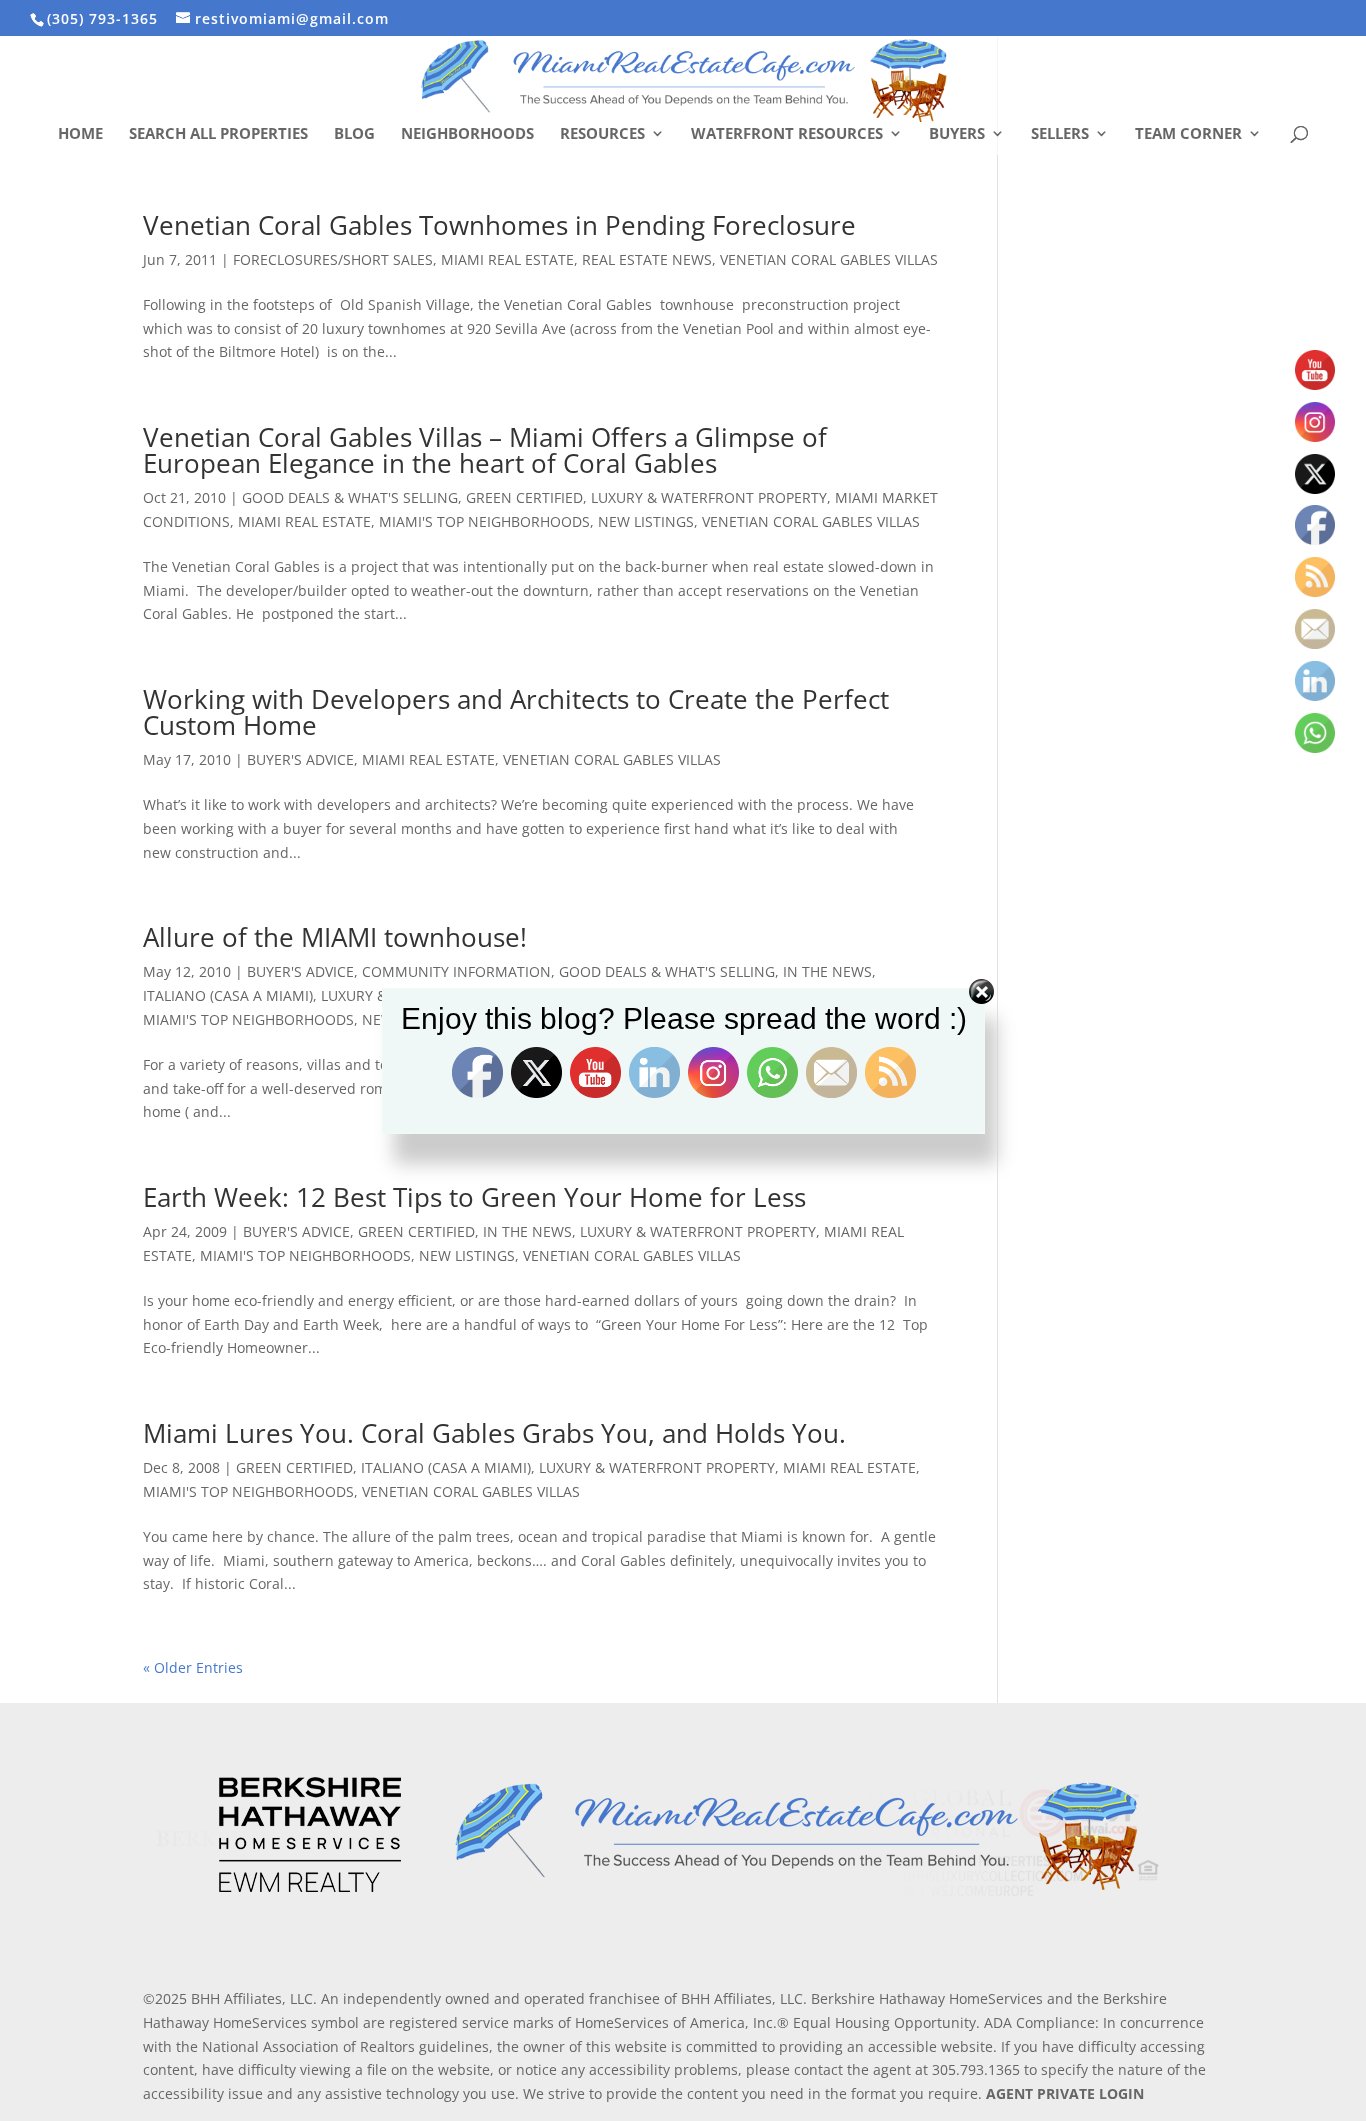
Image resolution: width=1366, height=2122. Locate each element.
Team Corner (1188, 134)
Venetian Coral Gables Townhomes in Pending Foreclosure (499, 225)
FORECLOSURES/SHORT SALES (333, 259)
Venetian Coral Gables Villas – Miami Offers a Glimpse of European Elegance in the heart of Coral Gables (485, 450)
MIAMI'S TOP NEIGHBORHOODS (484, 521)
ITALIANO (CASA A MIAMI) (446, 1467)
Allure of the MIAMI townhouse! (335, 937)
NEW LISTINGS (646, 521)
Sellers (1060, 134)
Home (80, 134)
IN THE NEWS (527, 1231)
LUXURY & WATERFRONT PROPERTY (709, 497)
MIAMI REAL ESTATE (507, 259)
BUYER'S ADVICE (300, 759)
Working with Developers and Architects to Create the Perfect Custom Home (516, 712)
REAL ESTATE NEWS (647, 259)
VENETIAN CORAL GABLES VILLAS (829, 259)
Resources (602, 134)
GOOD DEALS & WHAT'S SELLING (350, 497)
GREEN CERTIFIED (524, 497)
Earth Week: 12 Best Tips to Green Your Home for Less (474, 1197)
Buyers (957, 134)
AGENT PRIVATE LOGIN (1065, 2093)
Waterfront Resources (787, 134)
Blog (354, 134)
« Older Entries (193, 1667)
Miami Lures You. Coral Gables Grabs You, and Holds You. (494, 1433)
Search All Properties (218, 134)
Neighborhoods (467, 134)
